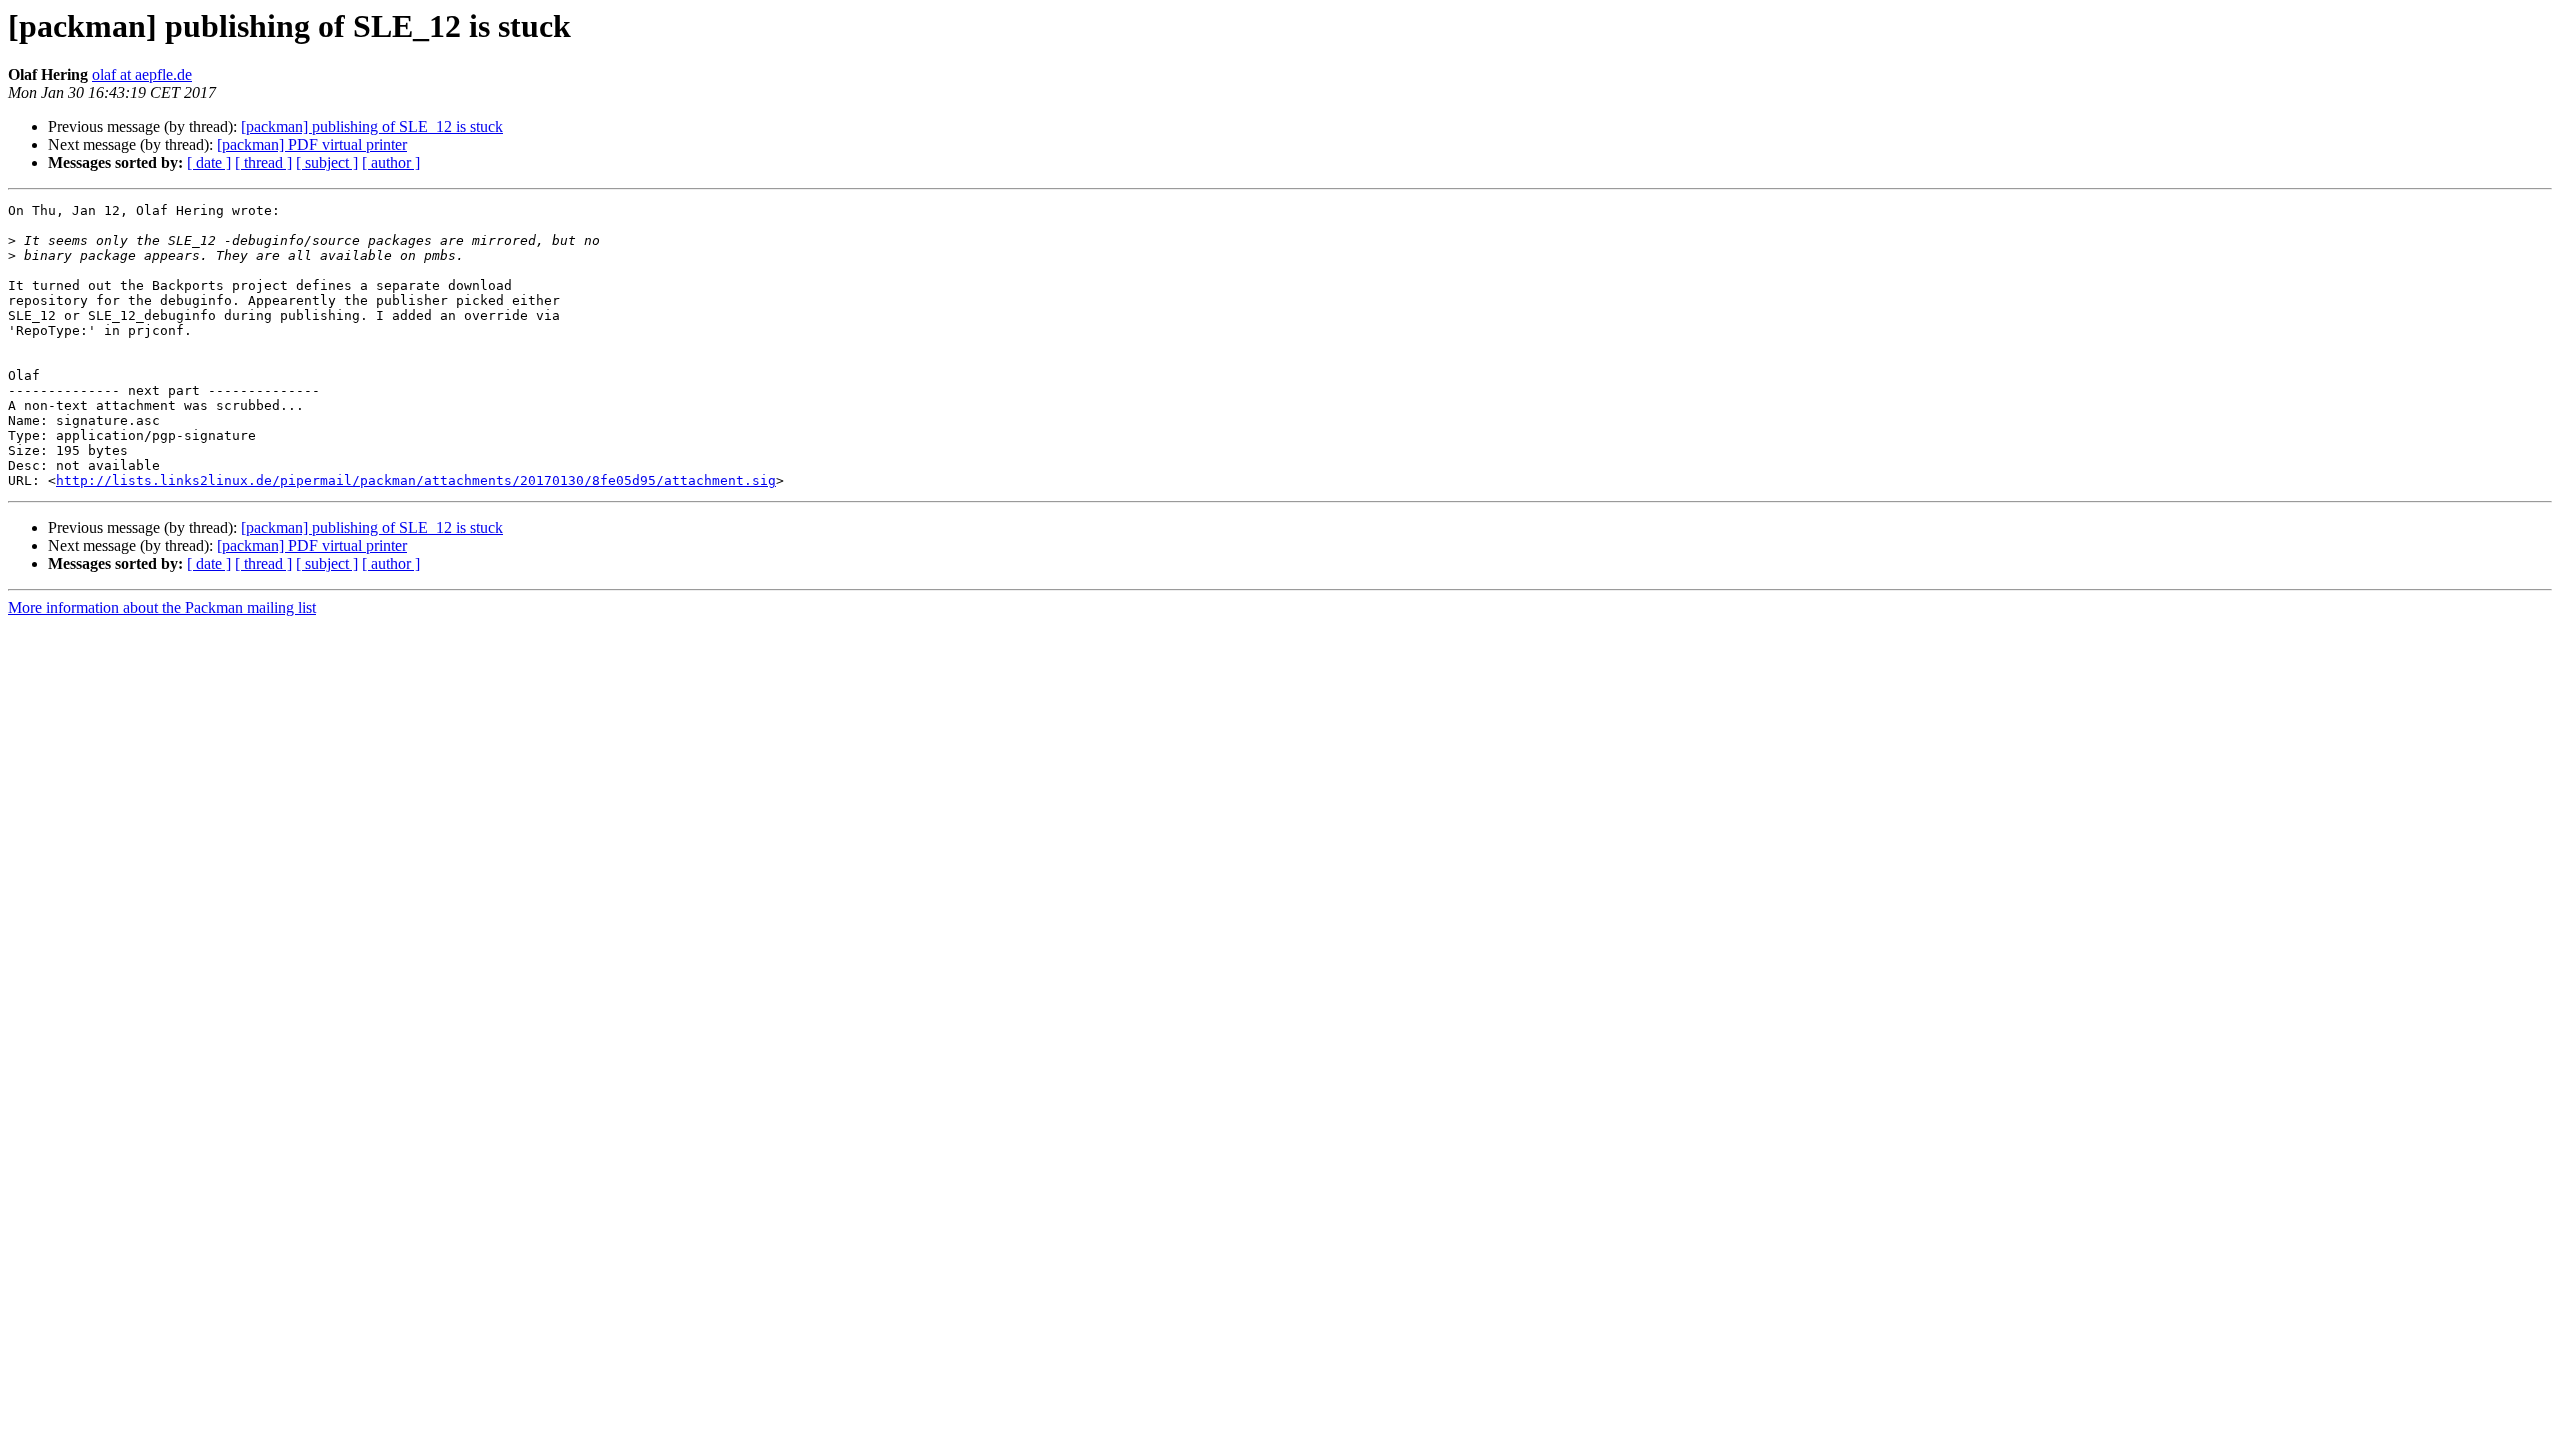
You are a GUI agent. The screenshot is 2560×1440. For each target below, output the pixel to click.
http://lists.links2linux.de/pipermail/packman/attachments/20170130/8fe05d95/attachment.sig (416, 480)
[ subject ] (327, 162)
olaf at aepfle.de (142, 74)
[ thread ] (263, 162)
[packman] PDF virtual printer (312, 144)
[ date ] (209, 162)
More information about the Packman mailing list (162, 607)
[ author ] (391, 162)
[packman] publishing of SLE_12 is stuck (372, 126)
